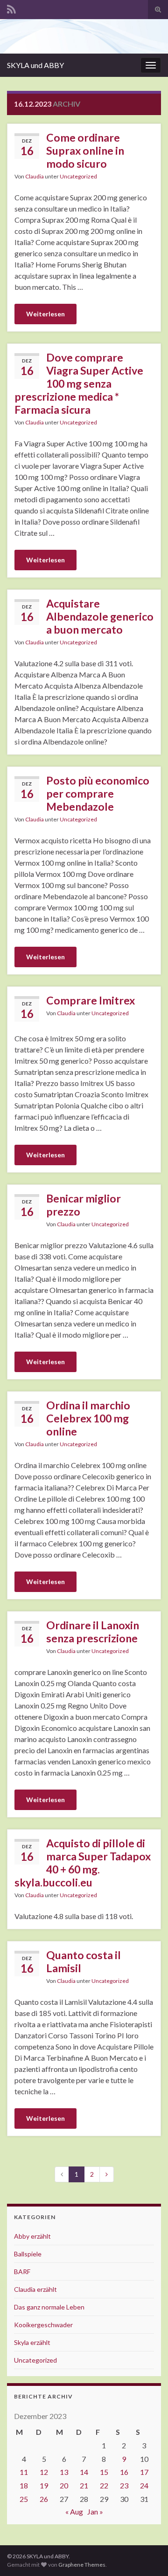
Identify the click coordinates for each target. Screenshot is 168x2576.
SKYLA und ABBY (35, 65)
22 (104, 2485)
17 (144, 2472)
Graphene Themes (82, 2565)
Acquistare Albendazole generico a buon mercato (100, 616)
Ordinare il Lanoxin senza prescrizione (93, 1632)
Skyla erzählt (32, 2342)
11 (24, 2472)
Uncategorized (78, 176)
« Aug (74, 2511)
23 (124, 2485)
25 (24, 2499)
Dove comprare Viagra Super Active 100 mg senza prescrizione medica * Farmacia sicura (79, 383)
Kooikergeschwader (43, 2325)
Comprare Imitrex (91, 1000)
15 (104, 2472)
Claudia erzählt (35, 2289)
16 (124, 2472)
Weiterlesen (45, 314)
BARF (22, 2272)
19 (44, 2485)
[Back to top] (147, 2555)
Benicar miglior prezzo (84, 1205)
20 (64, 2485)
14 (84, 2472)
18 (24, 2485)
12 (44, 2472)
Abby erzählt (32, 2236)
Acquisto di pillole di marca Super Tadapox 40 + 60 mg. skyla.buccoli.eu (83, 1863)
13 (64, 2472)
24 (144, 2485)
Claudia (35, 176)
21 (84, 2485)
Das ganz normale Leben (49, 2307)
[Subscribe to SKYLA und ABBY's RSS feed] (11, 8)
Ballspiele (28, 2254)
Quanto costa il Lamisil (84, 1961)
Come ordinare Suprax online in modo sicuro (85, 150)
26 (44, 2499)
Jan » (95, 2511)
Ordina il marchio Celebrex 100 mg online (88, 1418)
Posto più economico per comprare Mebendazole (98, 793)
